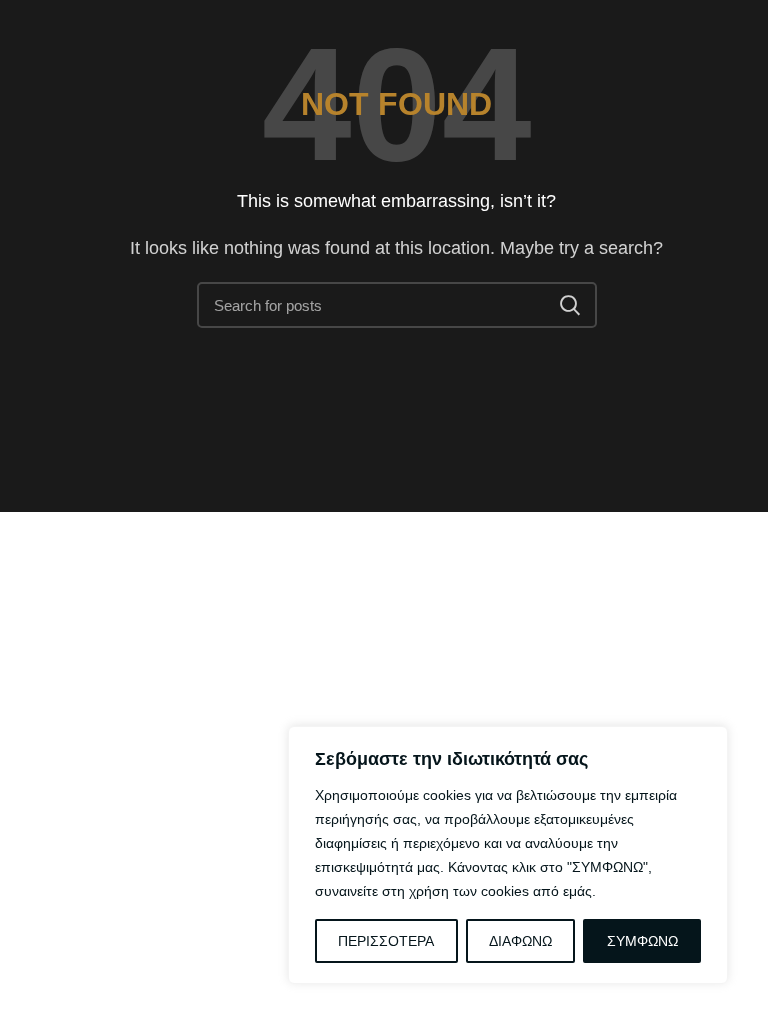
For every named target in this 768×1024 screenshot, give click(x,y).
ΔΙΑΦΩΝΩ (520, 941)
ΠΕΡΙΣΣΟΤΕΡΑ (386, 941)
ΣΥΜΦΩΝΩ (642, 941)
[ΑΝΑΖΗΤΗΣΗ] (570, 305)
